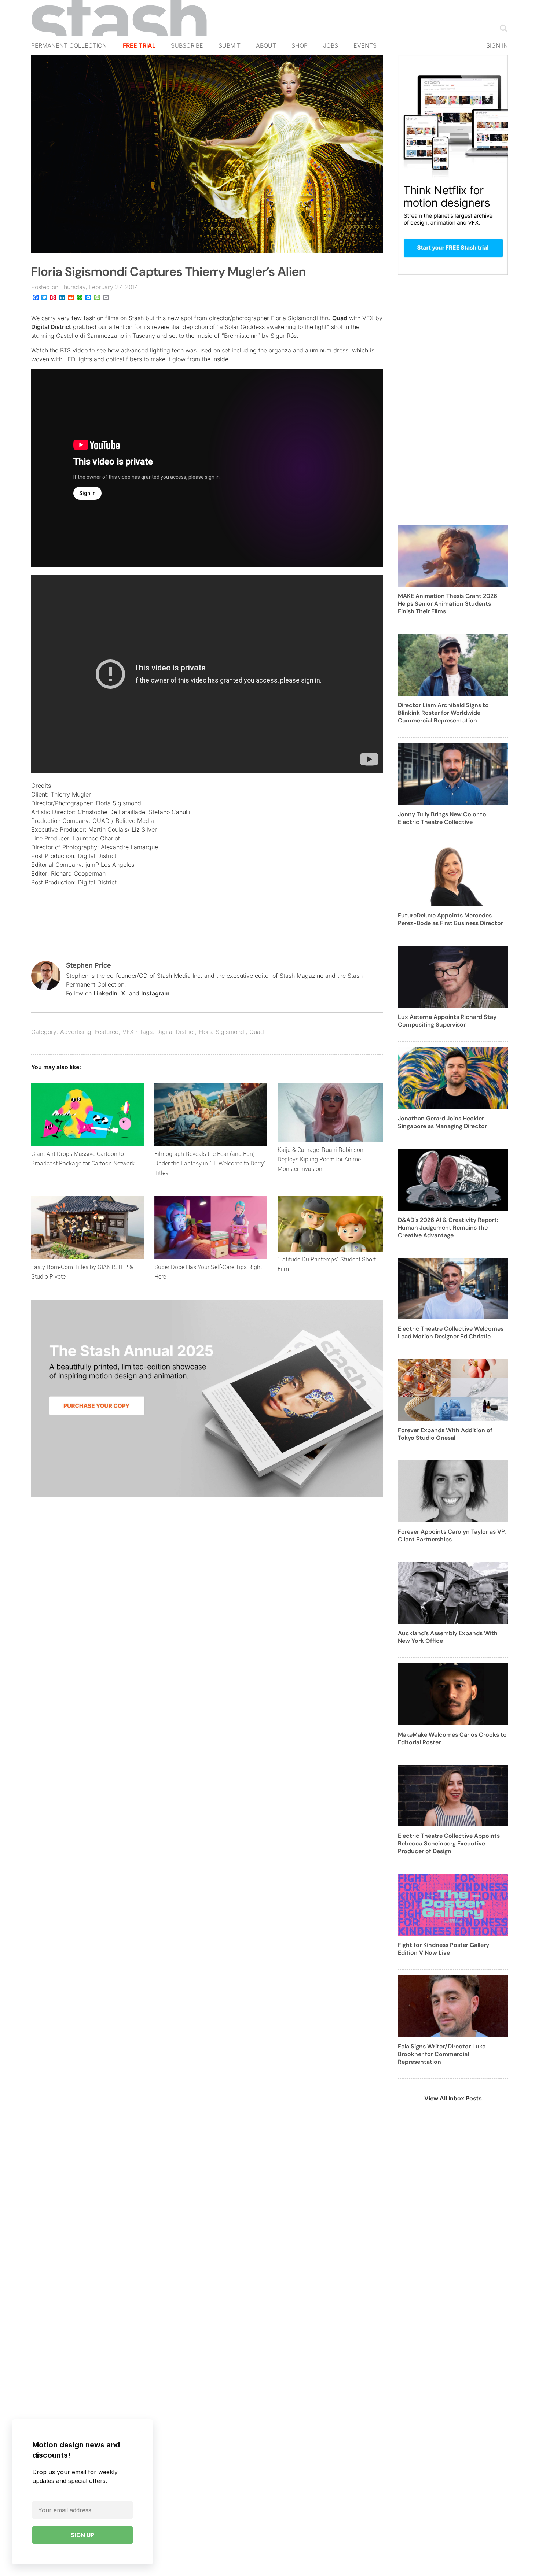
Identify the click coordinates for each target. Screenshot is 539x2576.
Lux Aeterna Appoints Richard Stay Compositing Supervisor (447, 1021)
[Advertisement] (453, 404)
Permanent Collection (69, 45)
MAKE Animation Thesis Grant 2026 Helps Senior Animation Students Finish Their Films (448, 604)
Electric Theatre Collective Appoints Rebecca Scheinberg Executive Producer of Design (449, 1843)
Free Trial (139, 45)
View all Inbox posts (453, 2098)
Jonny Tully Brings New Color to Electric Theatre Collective (442, 818)
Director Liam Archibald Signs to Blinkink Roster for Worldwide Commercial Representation (443, 713)
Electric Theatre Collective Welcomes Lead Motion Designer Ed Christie (451, 1333)
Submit (230, 45)
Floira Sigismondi (222, 1032)
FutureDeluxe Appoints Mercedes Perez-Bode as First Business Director (450, 919)
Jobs (331, 45)
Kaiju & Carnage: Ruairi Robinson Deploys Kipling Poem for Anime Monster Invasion (320, 1159)
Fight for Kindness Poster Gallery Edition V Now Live (443, 1949)
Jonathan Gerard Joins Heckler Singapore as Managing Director (442, 1122)
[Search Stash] (502, 28)
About (266, 45)
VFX (128, 1032)
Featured (107, 1032)
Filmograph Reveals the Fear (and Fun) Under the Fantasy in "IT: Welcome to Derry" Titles (210, 1163)
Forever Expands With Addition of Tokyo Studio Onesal (445, 1434)
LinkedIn (105, 993)
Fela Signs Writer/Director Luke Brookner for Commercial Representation (442, 2054)
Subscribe (187, 45)
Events (365, 45)
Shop (300, 45)
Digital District (51, 327)
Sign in (497, 45)
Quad (340, 318)
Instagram (155, 993)
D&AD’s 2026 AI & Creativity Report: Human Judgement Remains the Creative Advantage (448, 1228)
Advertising (76, 1032)
